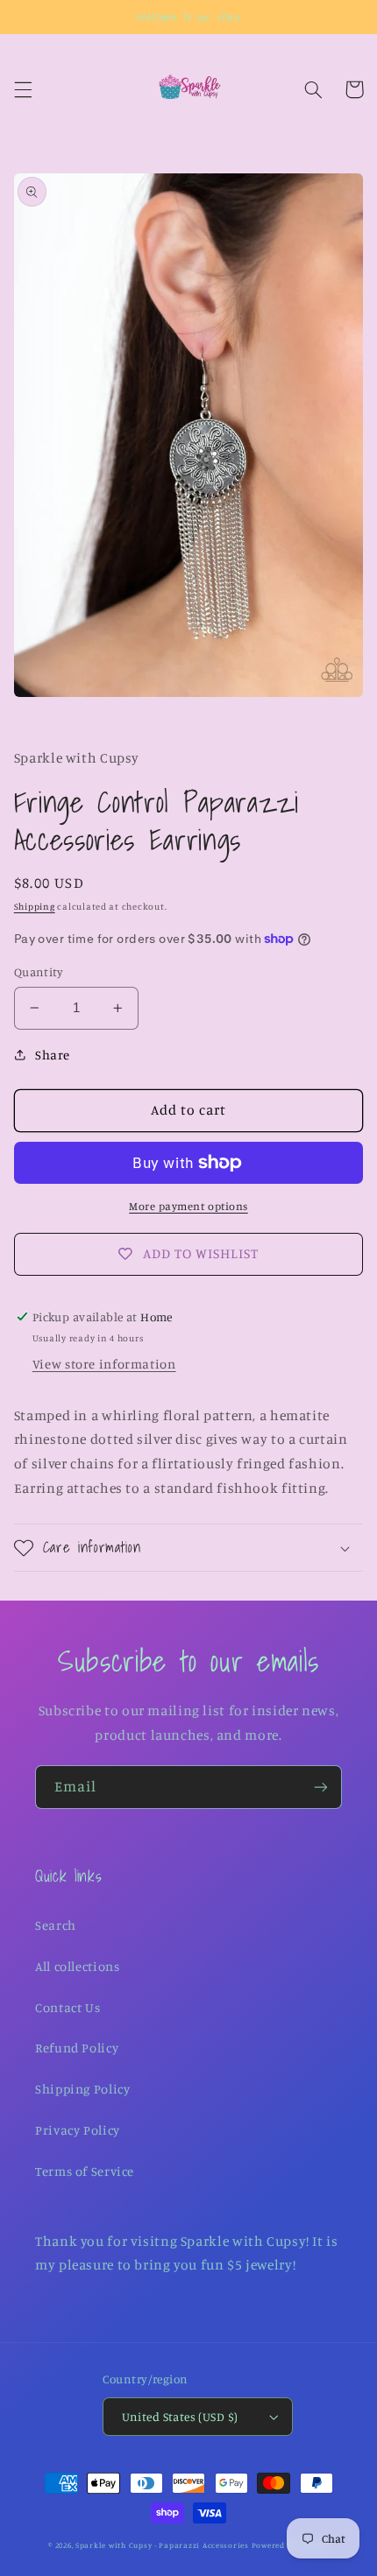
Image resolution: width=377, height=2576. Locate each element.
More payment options (188, 1206)
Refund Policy (77, 2048)
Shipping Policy (82, 2089)
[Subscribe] (321, 1787)
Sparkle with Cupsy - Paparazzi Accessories (162, 2545)
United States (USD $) (180, 2417)
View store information (104, 1364)
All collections (77, 1966)
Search (56, 1925)
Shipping (35, 906)
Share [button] (53, 1055)
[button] (23, 89)
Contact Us (68, 2007)
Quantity (39, 972)
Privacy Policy (78, 2130)
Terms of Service (85, 2171)
